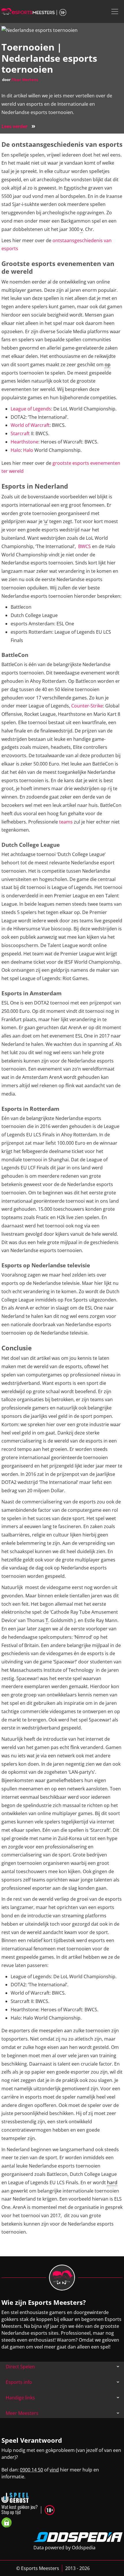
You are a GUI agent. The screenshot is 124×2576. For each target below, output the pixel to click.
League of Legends (31, 409)
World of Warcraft (30, 425)
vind (54, 2470)
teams (66, 822)
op (108, 365)
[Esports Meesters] (34, 11)
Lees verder (18, 126)
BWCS (84, 546)
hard (112, 2182)
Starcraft (20, 433)
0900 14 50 (31, 2470)
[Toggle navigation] (115, 11)
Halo (16, 450)
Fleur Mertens (25, 80)
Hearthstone (25, 442)
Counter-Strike (87, 706)
